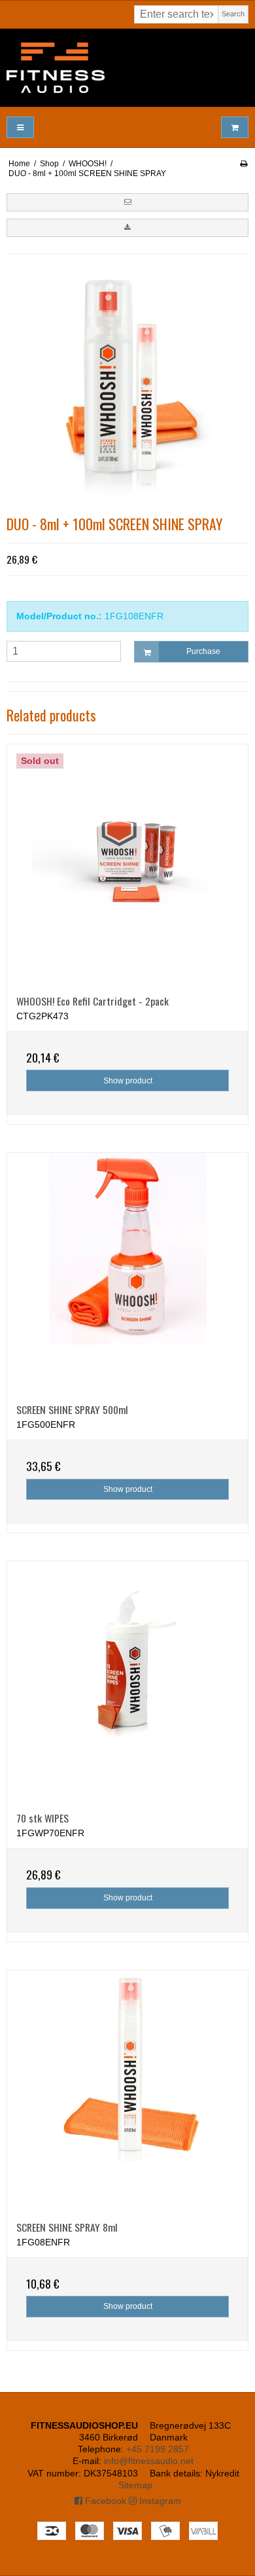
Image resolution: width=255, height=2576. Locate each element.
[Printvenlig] (244, 164)
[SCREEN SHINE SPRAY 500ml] (127, 1273)
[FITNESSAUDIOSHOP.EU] (127, 68)
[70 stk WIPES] (127, 1682)
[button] (127, 202)
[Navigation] (20, 127)
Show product (128, 1081)
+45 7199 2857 (158, 2449)
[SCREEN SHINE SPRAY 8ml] (127, 2091)
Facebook (104, 2501)
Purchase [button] (203, 651)
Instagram (159, 2501)
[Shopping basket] (235, 127)
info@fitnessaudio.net (149, 2461)
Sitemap (135, 2485)
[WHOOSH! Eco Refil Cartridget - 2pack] (127, 865)
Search (233, 14)
